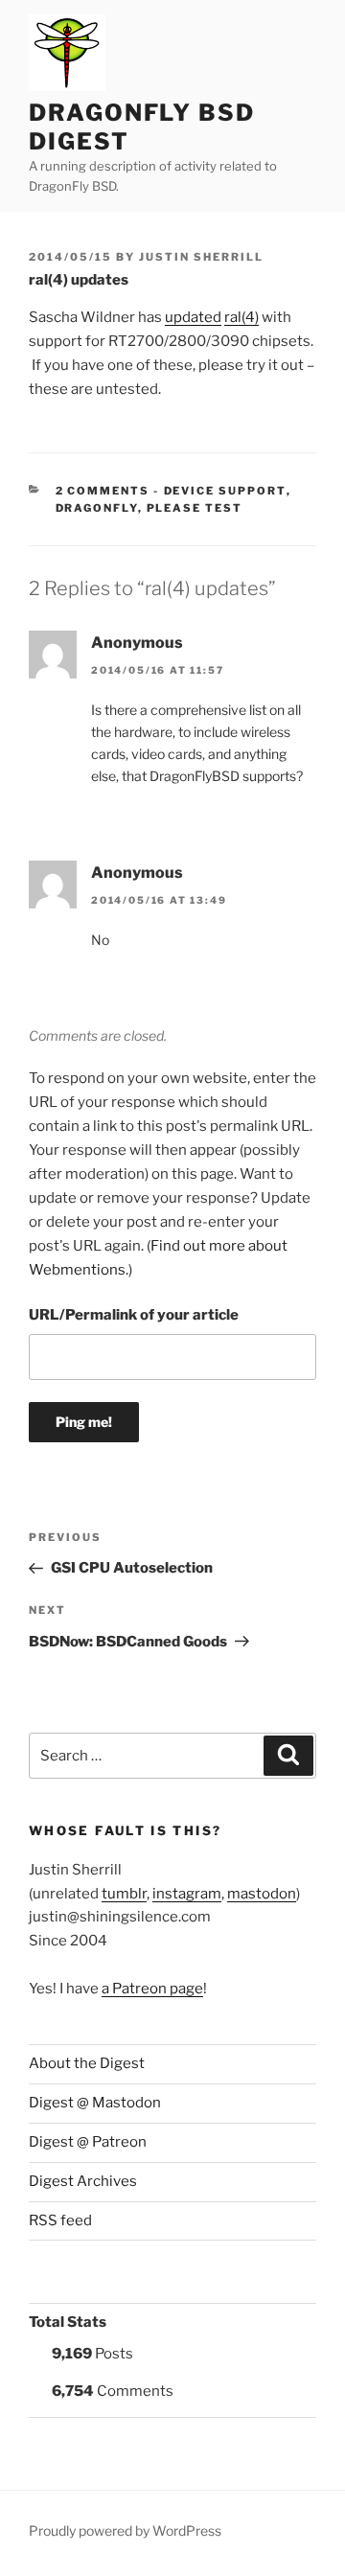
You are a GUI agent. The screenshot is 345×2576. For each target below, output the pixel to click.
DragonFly (97, 508)
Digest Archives (83, 2181)
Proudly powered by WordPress (125, 2530)
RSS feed (60, 2220)
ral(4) (241, 317)
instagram (187, 1894)
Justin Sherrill (201, 257)
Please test (195, 508)
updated (193, 317)
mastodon (262, 1894)
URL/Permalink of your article (134, 1315)
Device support (225, 491)
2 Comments (103, 491)
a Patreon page (152, 1989)
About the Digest (87, 2063)
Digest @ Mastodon (95, 2103)
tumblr (124, 1894)
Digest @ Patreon (88, 2142)
